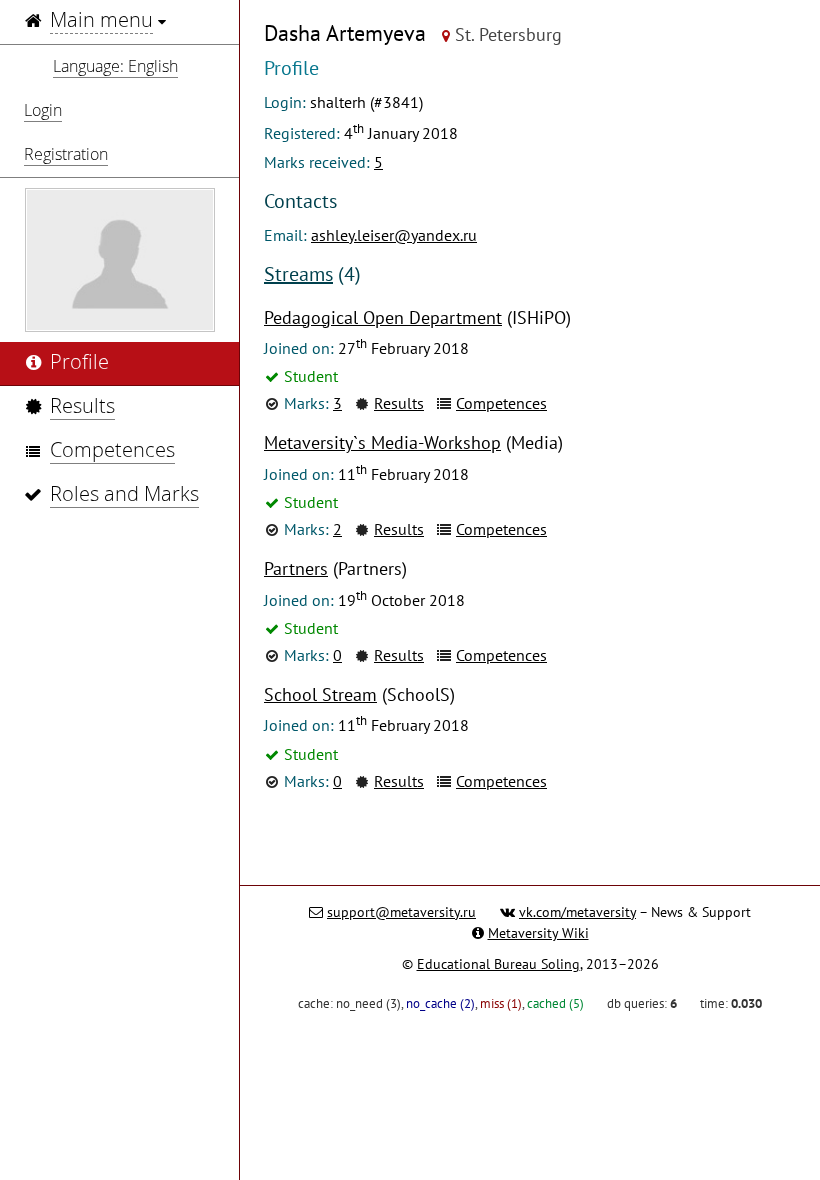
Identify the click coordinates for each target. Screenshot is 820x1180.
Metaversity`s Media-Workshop (382, 442)
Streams (298, 274)
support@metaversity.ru (401, 912)
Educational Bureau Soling (498, 964)
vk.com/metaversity (577, 912)
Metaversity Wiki (538, 933)
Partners (296, 568)
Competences (501, 403)
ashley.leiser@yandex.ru (394, 235)
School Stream (320, 694)
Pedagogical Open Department (383, 317)
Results (399, 403)
